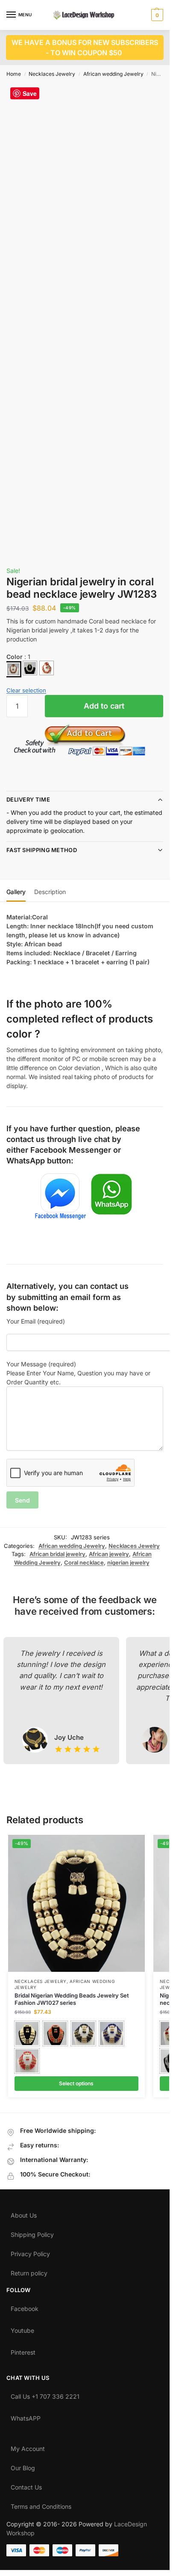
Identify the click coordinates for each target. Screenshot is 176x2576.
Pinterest (23, 2350)
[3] (47, 668)
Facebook (25, 2307)
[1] (13, 669)
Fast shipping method (42, 850)
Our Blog (23, 2466)
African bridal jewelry (57, 1554)
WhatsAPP (26, 2416)
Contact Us (26, 2485)
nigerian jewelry (128, 1562)
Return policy (29, 2271)
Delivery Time (28, 799)
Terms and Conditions (41, 2504)
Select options (76, 2083)
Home (14, 74)
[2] (30, 668)
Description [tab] (50, 892)
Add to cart (104, 706)
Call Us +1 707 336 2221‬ (45, 2394)
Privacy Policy (30, 2252)
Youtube (22, 2329)
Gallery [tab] (16, 892)
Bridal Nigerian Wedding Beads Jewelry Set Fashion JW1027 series (72, 1999)
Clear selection (26, 690)
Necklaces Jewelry (52, 74)
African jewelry (109, 1554)
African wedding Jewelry (113, 74)
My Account (28, 2447)
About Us (24, 2213)
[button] (156, 15)
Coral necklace (84, 1562)
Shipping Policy (32, 2233)
